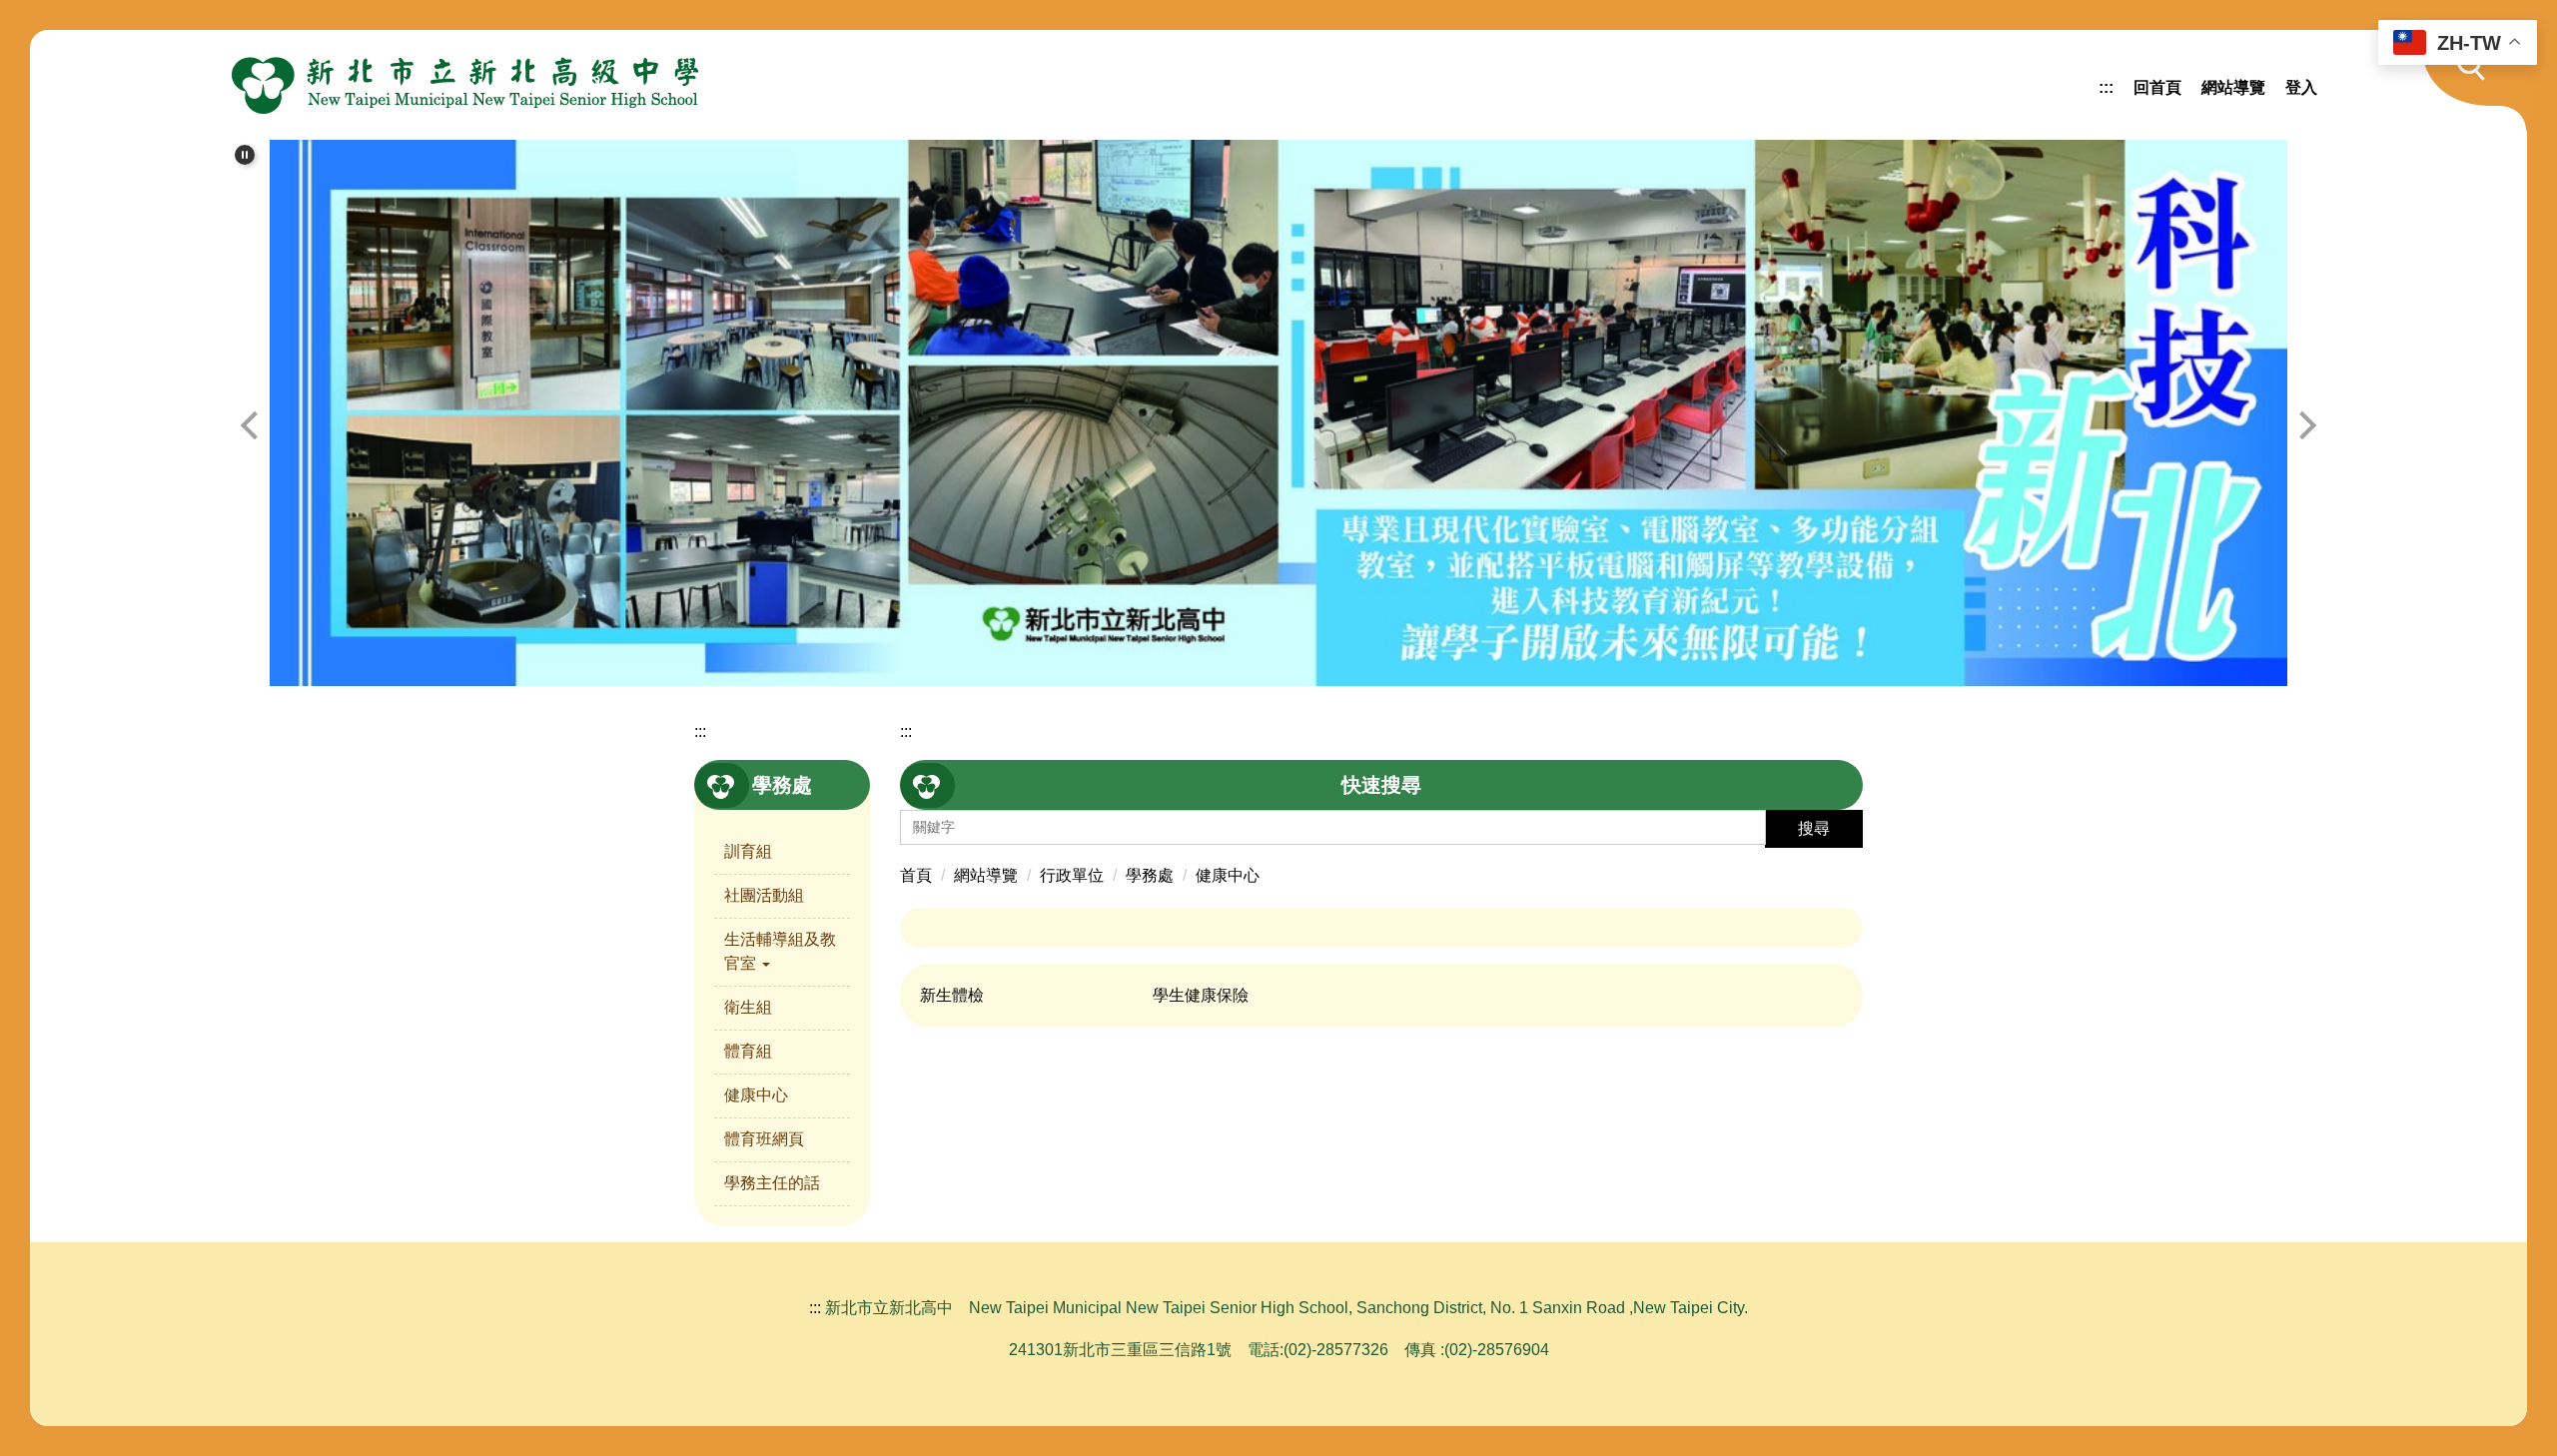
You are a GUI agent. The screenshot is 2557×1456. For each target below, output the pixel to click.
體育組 (748, 1051)
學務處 (1150, 875)
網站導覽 (2233, 87)
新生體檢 (952, 995)
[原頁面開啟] (1278, 413)
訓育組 (748, 851)
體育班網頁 (764, 1139)
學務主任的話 (772, 1183)
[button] (2462, 80)
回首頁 (2157, 87)
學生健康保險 (1201, 995)
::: (2106, 87)
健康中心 (756, 1095)
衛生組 (748, 1007)
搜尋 (1814, 828)
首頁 (916, 875)
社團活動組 (764, 895)
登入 (2301, 87)
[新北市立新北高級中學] (465, 85)
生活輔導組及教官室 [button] (780, 951)
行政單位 (1072, 875)
